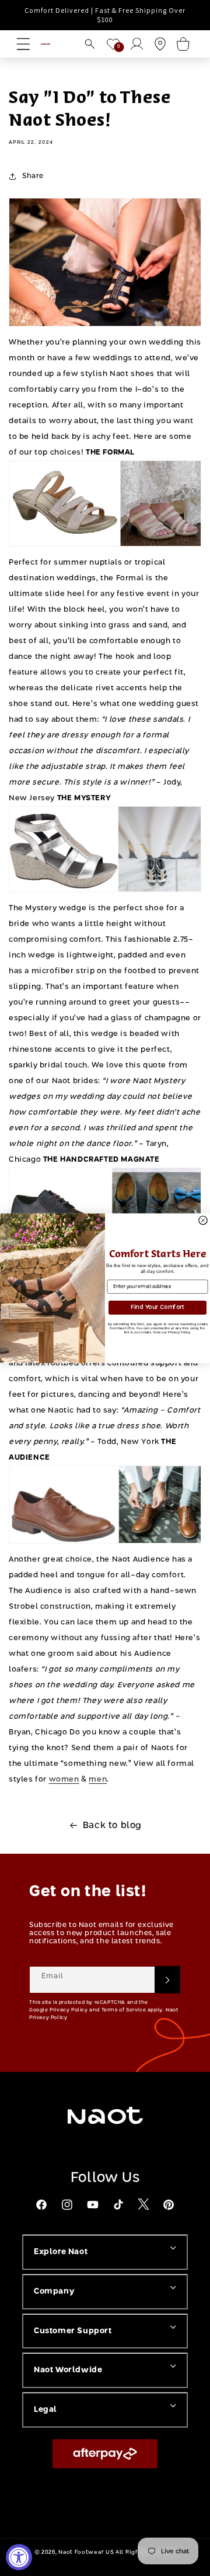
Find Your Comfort (158, 1307)
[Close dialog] (203, 1220)
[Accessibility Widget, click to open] (19, 2557)
